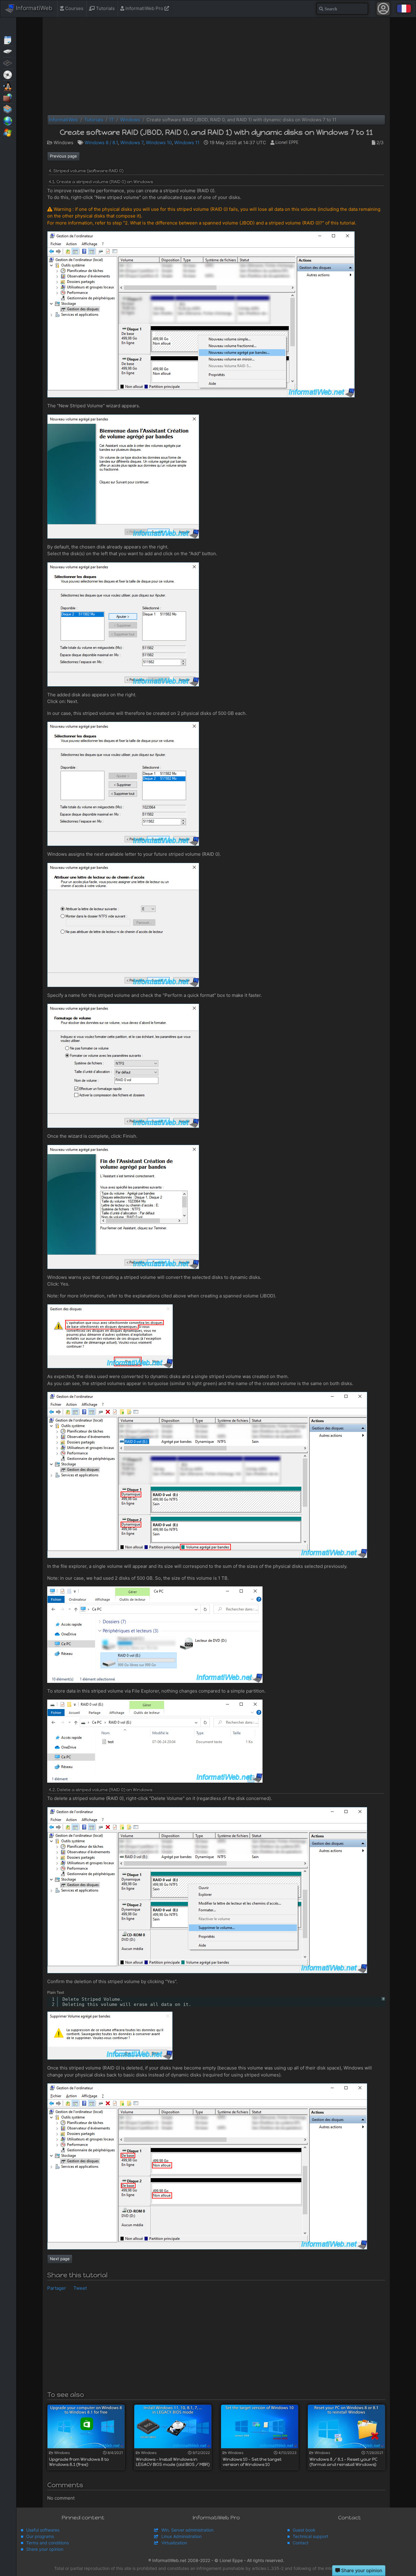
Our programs (40, 2536)
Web (8, 120)
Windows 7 (132, 143)
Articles (8, 40)
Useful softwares (43, 2530)
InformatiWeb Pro (144, 8)
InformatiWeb (33, 8)
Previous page (63, 156)
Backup (8, 51)
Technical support (310, 2536)
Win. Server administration (187, 2530)
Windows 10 (159, 143)
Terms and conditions (48, 2543)
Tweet (80, 2288)
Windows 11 (187, 143)
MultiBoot (8, 86)
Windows (8, 132)
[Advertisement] (216, 66)
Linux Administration (182, 2536)
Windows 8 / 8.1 (101, 143)
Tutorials (105, 8)
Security (8, 97)
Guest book (304, 2530)
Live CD (8, 74)
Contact (301, 2543)
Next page (60, 2259)
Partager (57, 2288)
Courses (74, 8)
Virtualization (8, 109)
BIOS (8, 63)
